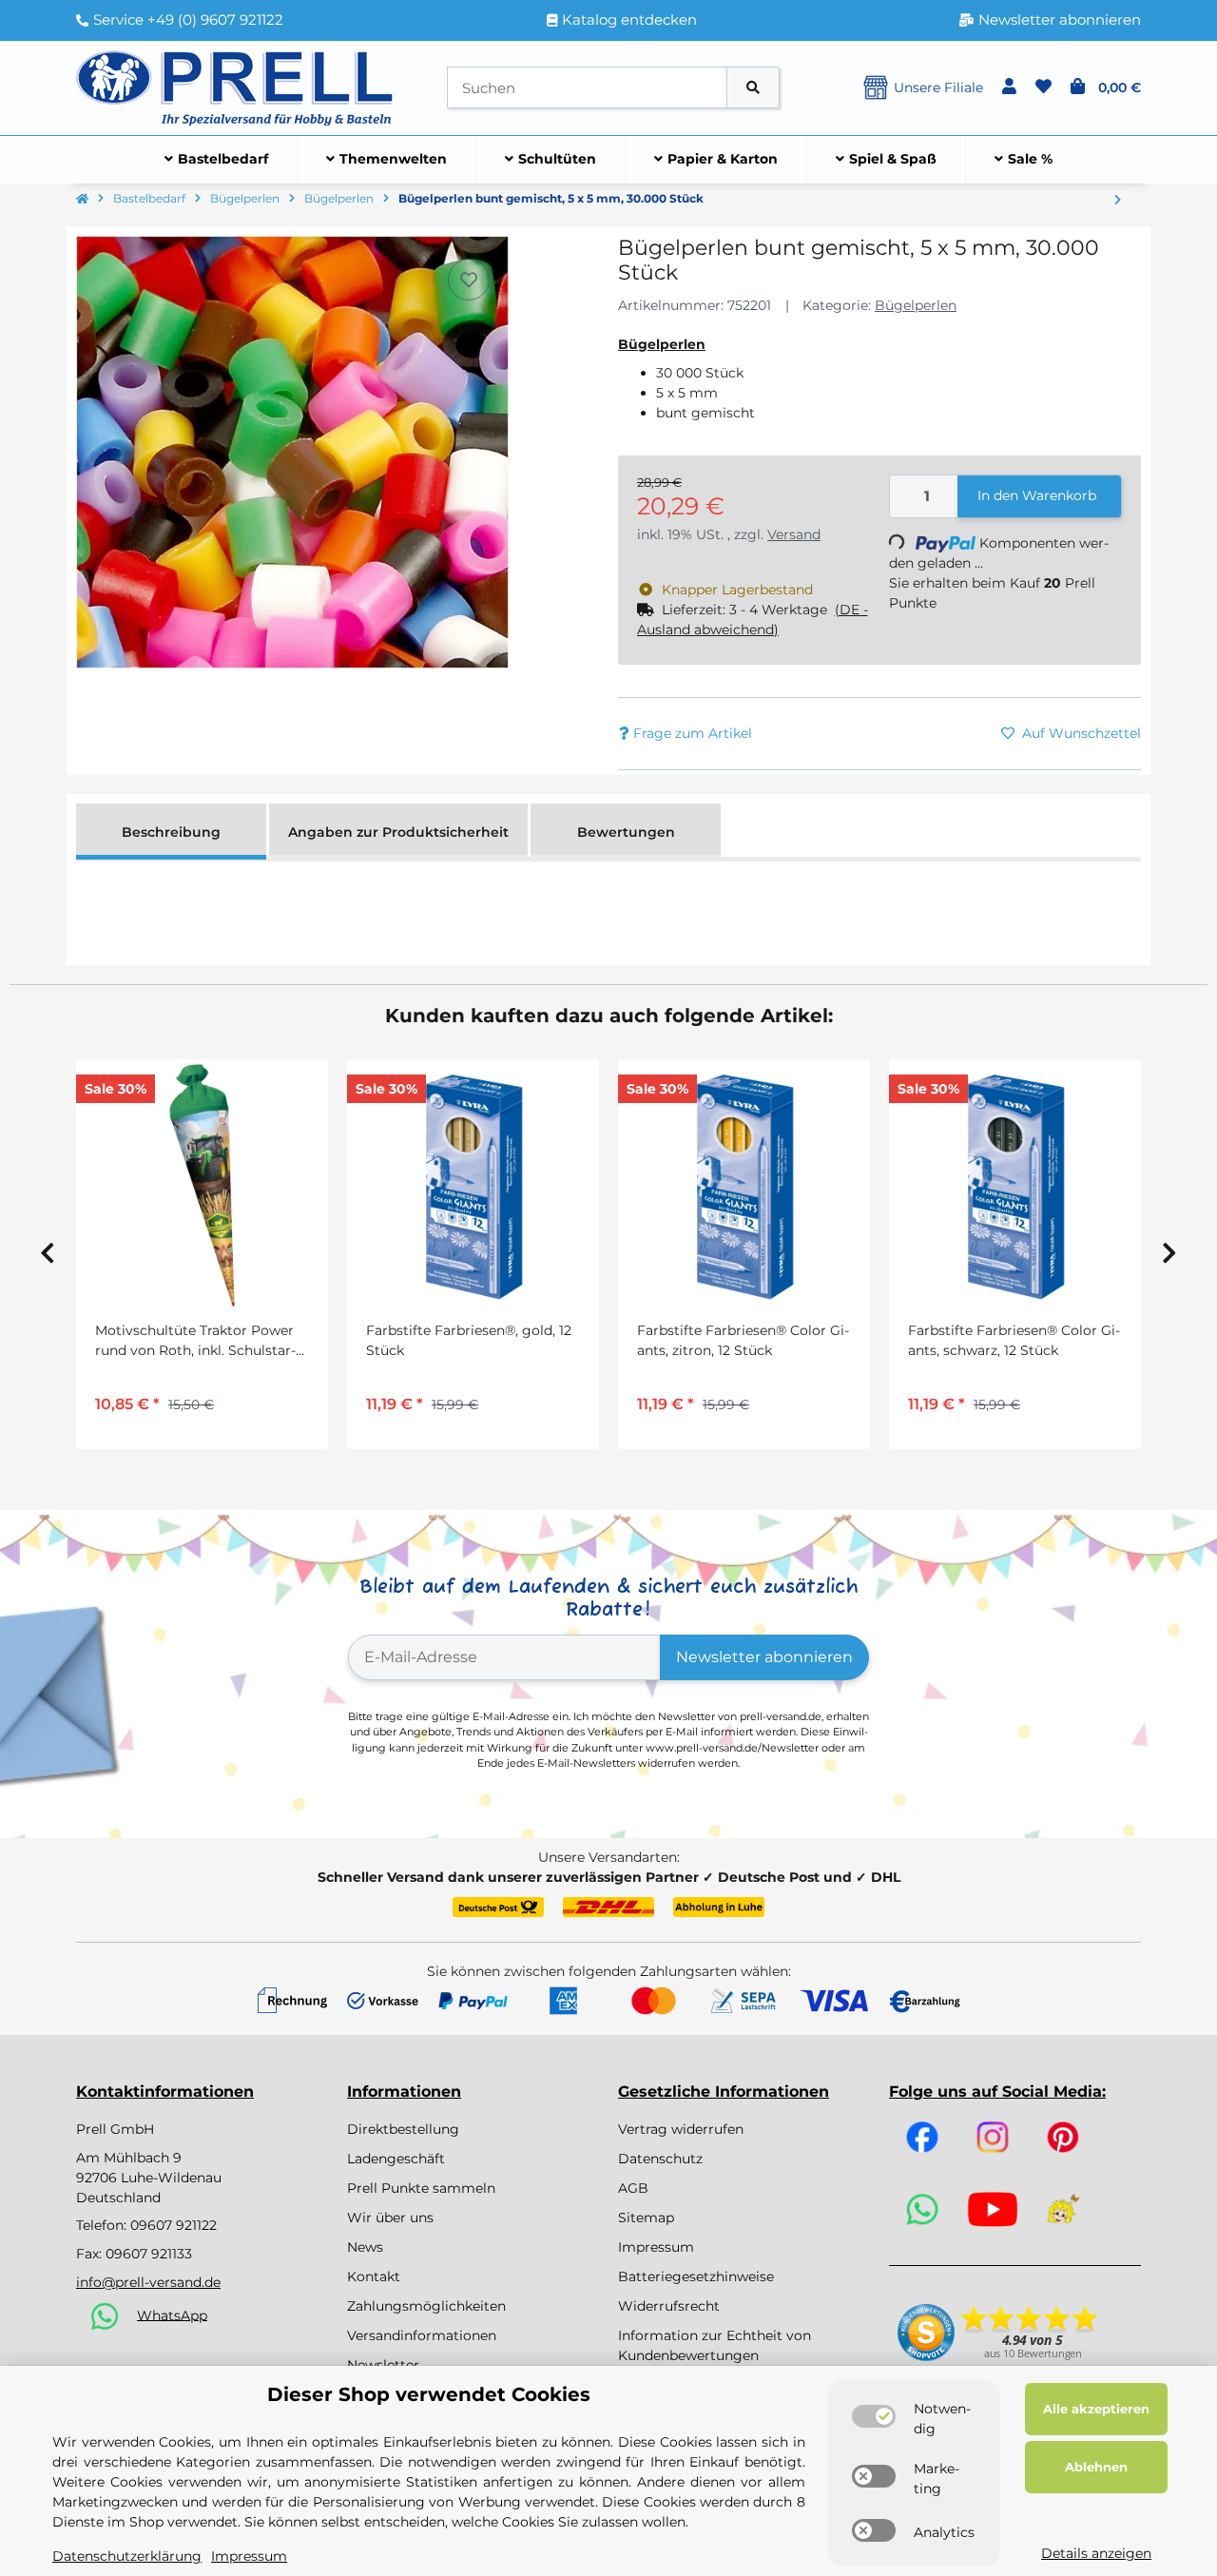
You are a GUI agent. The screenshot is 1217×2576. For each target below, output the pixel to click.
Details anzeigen (1096, 2553)
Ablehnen (1096, 2467)
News (365, 2247)
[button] (1009, 87)
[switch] (874, 2416)
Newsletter (383, 2365)
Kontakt (374, 2276)
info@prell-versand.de (148, 2282)
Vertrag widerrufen (681, 2129)
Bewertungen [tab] (626, 832)
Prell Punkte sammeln (421, 2188)
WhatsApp (172, 2315)
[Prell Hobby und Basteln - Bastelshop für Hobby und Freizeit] (235, 87)
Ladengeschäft (396, 2159)
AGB (633, 2188)
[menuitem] (217, 160)
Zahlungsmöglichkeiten (426, 2306)
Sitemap (646, 2218)
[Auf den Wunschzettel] (469, 280)
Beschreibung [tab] (171, 832)
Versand (794, 534)
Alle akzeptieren (1096, 2409)
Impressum (656, 2247)
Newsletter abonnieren (764, 1657)
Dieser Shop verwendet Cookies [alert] (429, 2394)
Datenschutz (660, 2159)
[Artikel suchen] (753, 88)
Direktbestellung (403, 2129)
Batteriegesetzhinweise (696, 2276)
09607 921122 (174, 2225)
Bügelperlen (916, 305)
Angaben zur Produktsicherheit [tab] (398, 832)
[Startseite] (82, 200)
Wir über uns (390, 2218)
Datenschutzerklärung (127, 2556)
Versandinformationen (422, 2335)
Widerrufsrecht (669, 2306)
